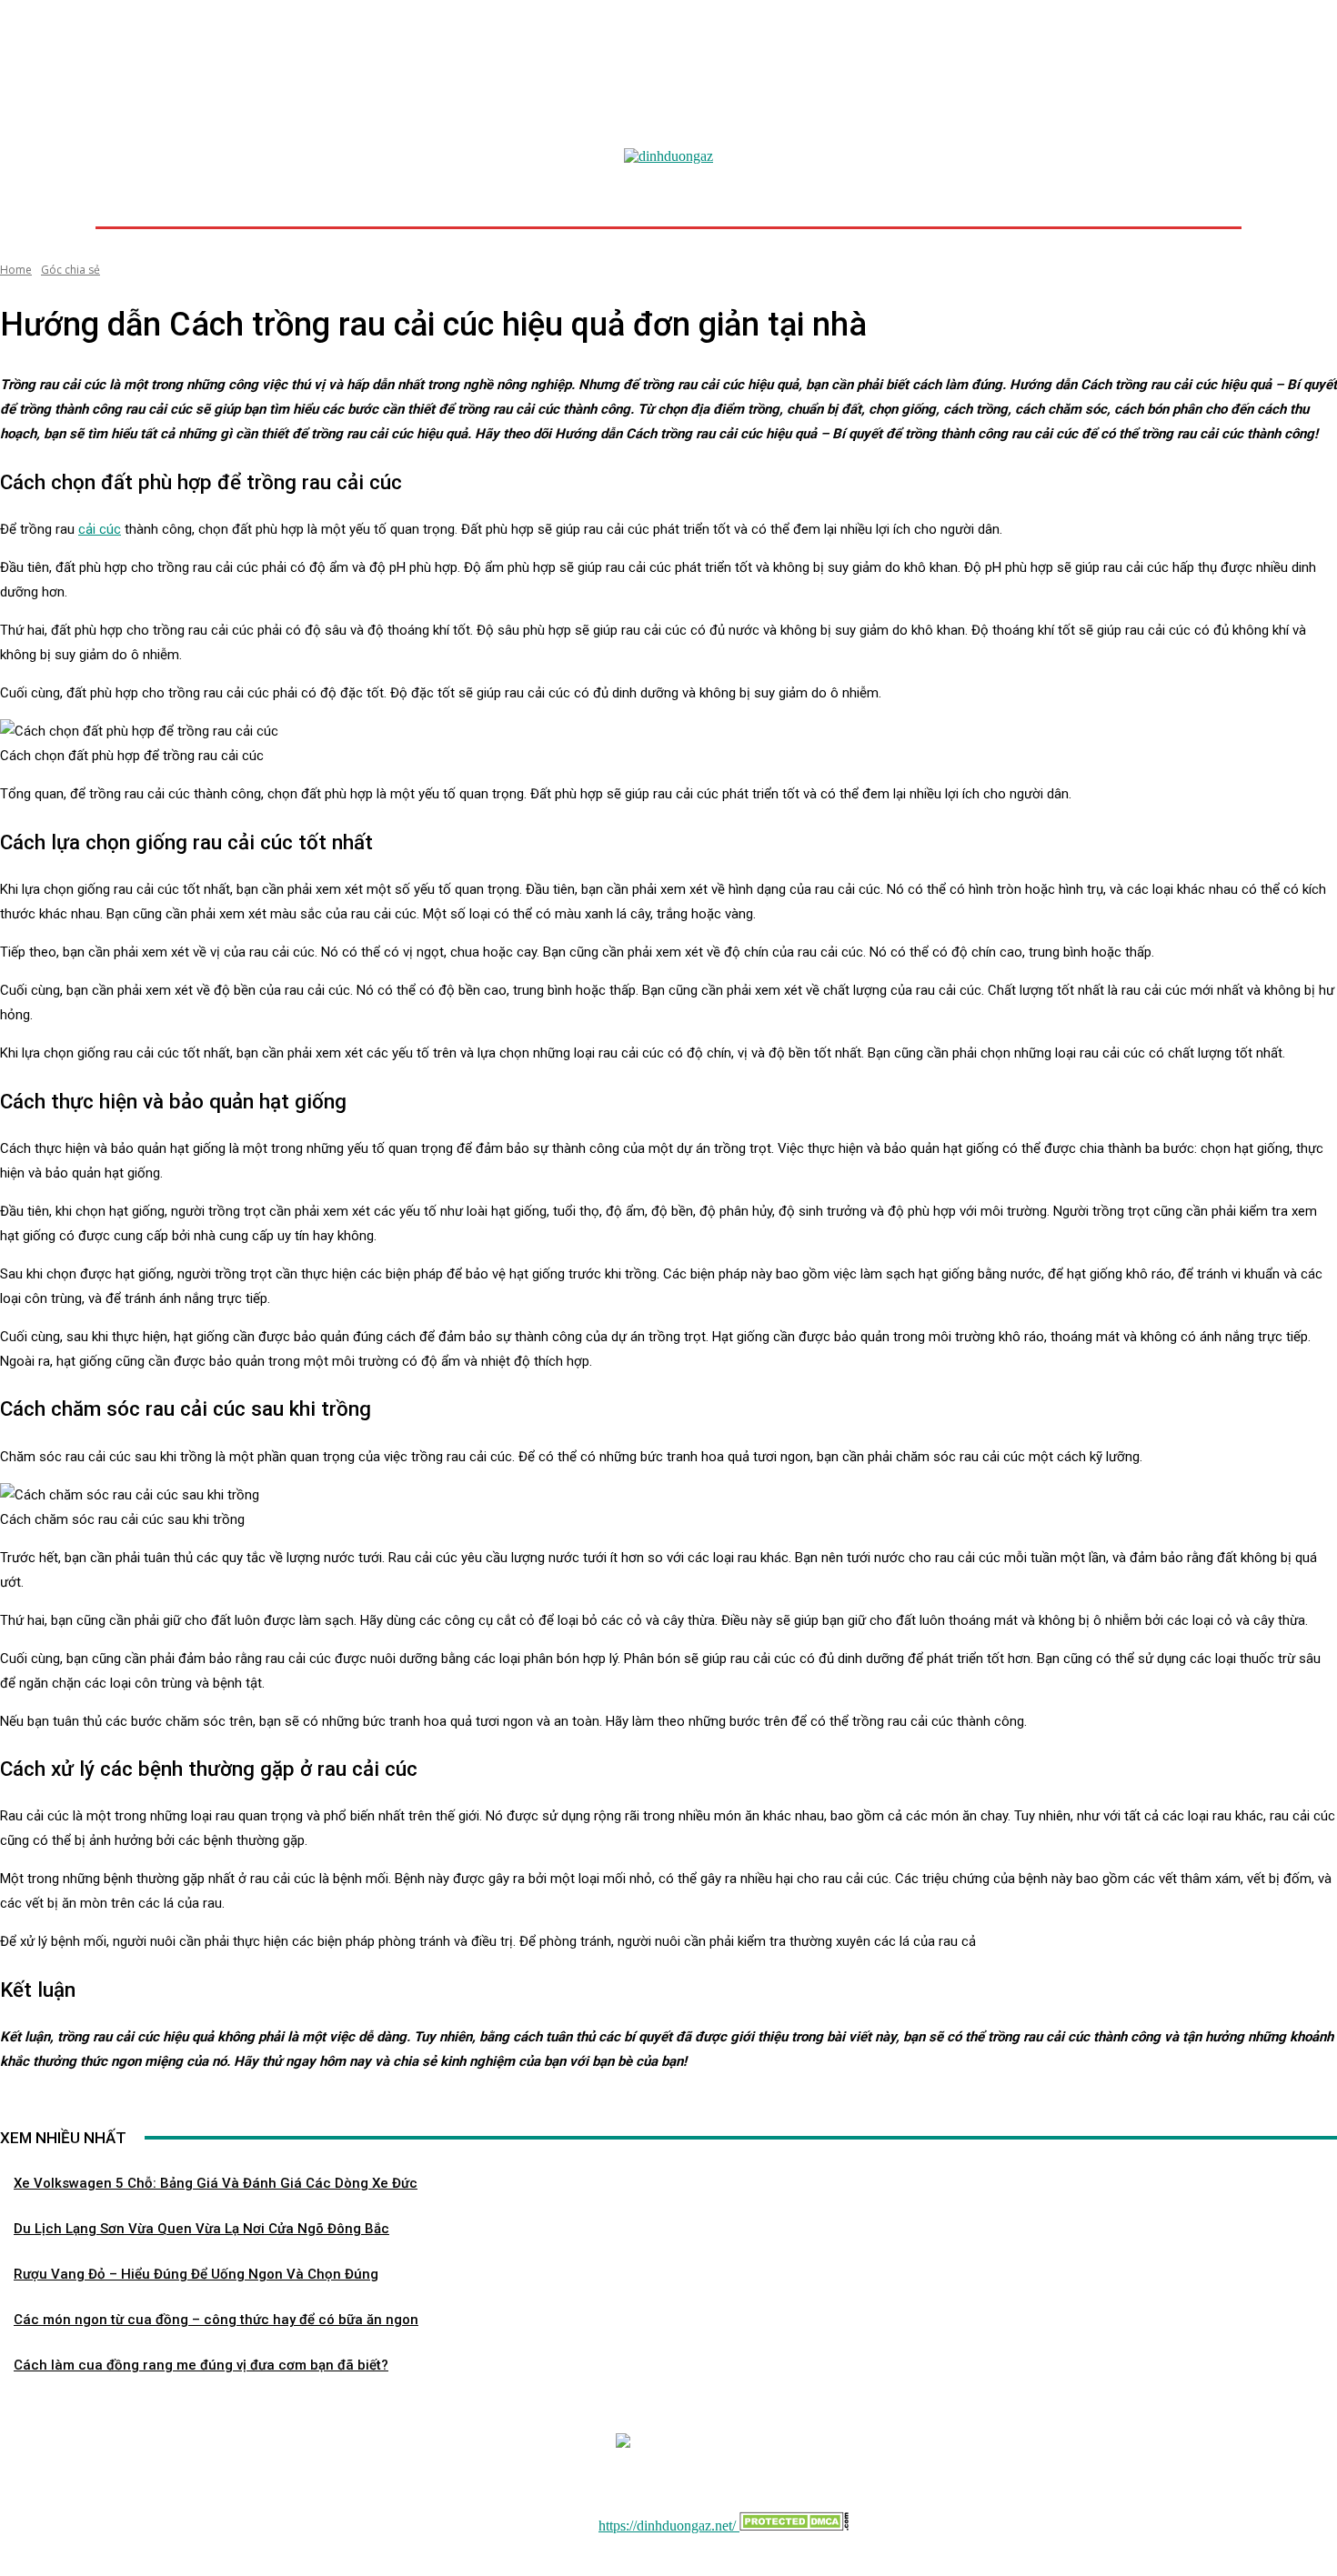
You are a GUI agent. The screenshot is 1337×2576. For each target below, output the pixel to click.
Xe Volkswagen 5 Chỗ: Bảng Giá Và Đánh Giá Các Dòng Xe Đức (216, 2183)
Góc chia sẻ (70, 270)
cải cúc (100, 529)
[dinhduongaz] (668, 156)
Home (16, 270)
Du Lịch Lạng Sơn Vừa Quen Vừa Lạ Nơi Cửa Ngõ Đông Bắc (201, 2229)
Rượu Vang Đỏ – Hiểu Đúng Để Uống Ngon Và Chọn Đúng (196, 2274)
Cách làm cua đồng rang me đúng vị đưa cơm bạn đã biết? (201, 2365)
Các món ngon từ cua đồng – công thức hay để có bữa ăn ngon (216, 2320)
